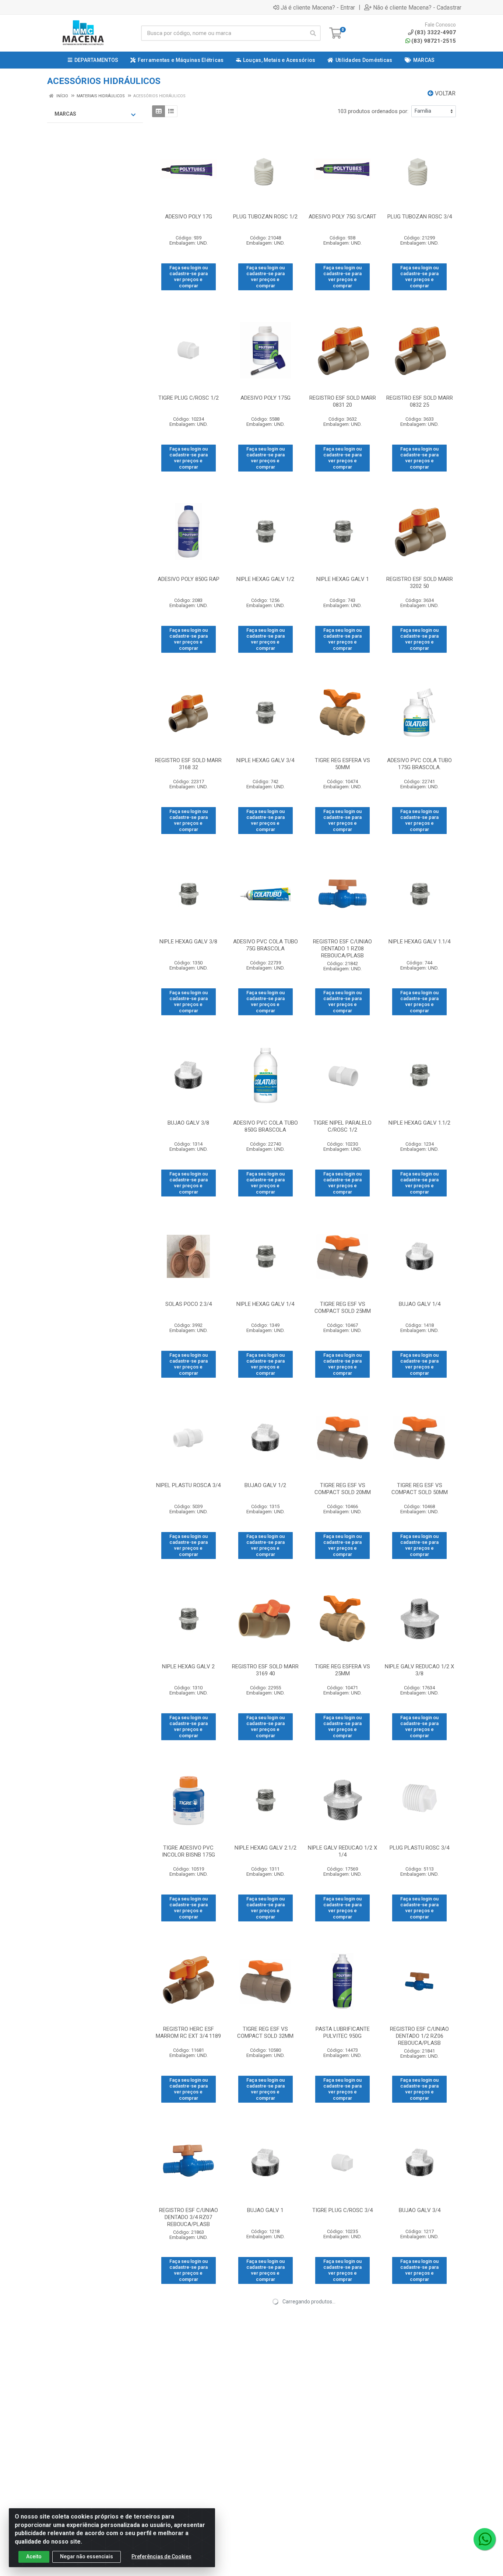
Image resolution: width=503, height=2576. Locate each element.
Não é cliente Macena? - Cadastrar (417, 7)
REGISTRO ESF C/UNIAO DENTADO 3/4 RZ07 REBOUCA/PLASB (189, 2217)
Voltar (444, 93)
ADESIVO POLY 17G (189, 217)
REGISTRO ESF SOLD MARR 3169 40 (265, 1670)
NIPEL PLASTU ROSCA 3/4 (188, 1485)
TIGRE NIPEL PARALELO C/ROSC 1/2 (342, 1126)
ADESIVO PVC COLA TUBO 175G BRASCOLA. (419, 764)
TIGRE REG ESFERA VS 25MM (342, 1670)
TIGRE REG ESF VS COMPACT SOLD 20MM (343, 1489)
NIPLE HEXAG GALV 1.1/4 (419, 942)
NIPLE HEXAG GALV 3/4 (265, 760)
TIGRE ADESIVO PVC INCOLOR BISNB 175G (189, 1851)
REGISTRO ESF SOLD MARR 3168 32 (188, 764)
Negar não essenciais (87, 2556)
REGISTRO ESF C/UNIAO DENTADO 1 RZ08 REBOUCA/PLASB (342, 949)
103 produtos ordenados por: (373, 111)
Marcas (65, 114)
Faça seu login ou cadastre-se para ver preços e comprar (189, 277)
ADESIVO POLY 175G (265, 398)
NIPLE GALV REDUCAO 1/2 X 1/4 (342, 1851)
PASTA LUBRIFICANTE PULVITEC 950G (343, 2032)
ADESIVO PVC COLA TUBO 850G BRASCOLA (265, 1126)
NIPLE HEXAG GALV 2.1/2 (265, 1848)
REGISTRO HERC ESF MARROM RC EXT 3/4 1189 (188, 2032)
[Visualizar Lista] (171, 111)
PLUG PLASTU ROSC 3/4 (419, 1848)
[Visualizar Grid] (159, 111)
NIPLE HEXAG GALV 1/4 (265, 1304)
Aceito (34, 2556)
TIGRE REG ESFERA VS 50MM (342, 764)
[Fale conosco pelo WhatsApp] (485, 2539)
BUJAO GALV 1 (265, 2210)
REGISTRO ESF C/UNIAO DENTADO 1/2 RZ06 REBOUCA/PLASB (419, 2036)
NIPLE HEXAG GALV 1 (343, 579)
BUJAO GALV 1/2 (265, 1485)
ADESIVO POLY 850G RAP (189, 579)
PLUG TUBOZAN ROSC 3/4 (420, 217)
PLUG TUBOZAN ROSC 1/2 (265, 217)
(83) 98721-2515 (434, 41)
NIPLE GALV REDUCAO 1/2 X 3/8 (419, 1670)
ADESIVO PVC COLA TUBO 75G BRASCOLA (265, 945)
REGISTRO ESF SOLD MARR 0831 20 (343, 401)
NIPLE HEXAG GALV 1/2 (265, 579)
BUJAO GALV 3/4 (420, 2210)
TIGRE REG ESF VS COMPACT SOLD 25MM (343, 1308)
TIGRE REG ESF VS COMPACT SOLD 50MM (420, 1489)
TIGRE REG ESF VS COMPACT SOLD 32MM (265, 2032)
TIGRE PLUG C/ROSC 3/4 (342, 2210)
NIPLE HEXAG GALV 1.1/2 (419, 1123)
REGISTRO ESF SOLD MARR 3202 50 (420, 583)
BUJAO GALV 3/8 (188, 1123)
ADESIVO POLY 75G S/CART (342, 217)
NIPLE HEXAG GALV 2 (188, 1666)
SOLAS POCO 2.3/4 (189, 1304)
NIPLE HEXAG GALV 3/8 (188, 942)
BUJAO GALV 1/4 (420, 1304)
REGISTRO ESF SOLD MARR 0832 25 (420, 401)
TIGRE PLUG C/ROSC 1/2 (189, 398)
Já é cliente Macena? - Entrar (318, 7)
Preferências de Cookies (161, 2556)
